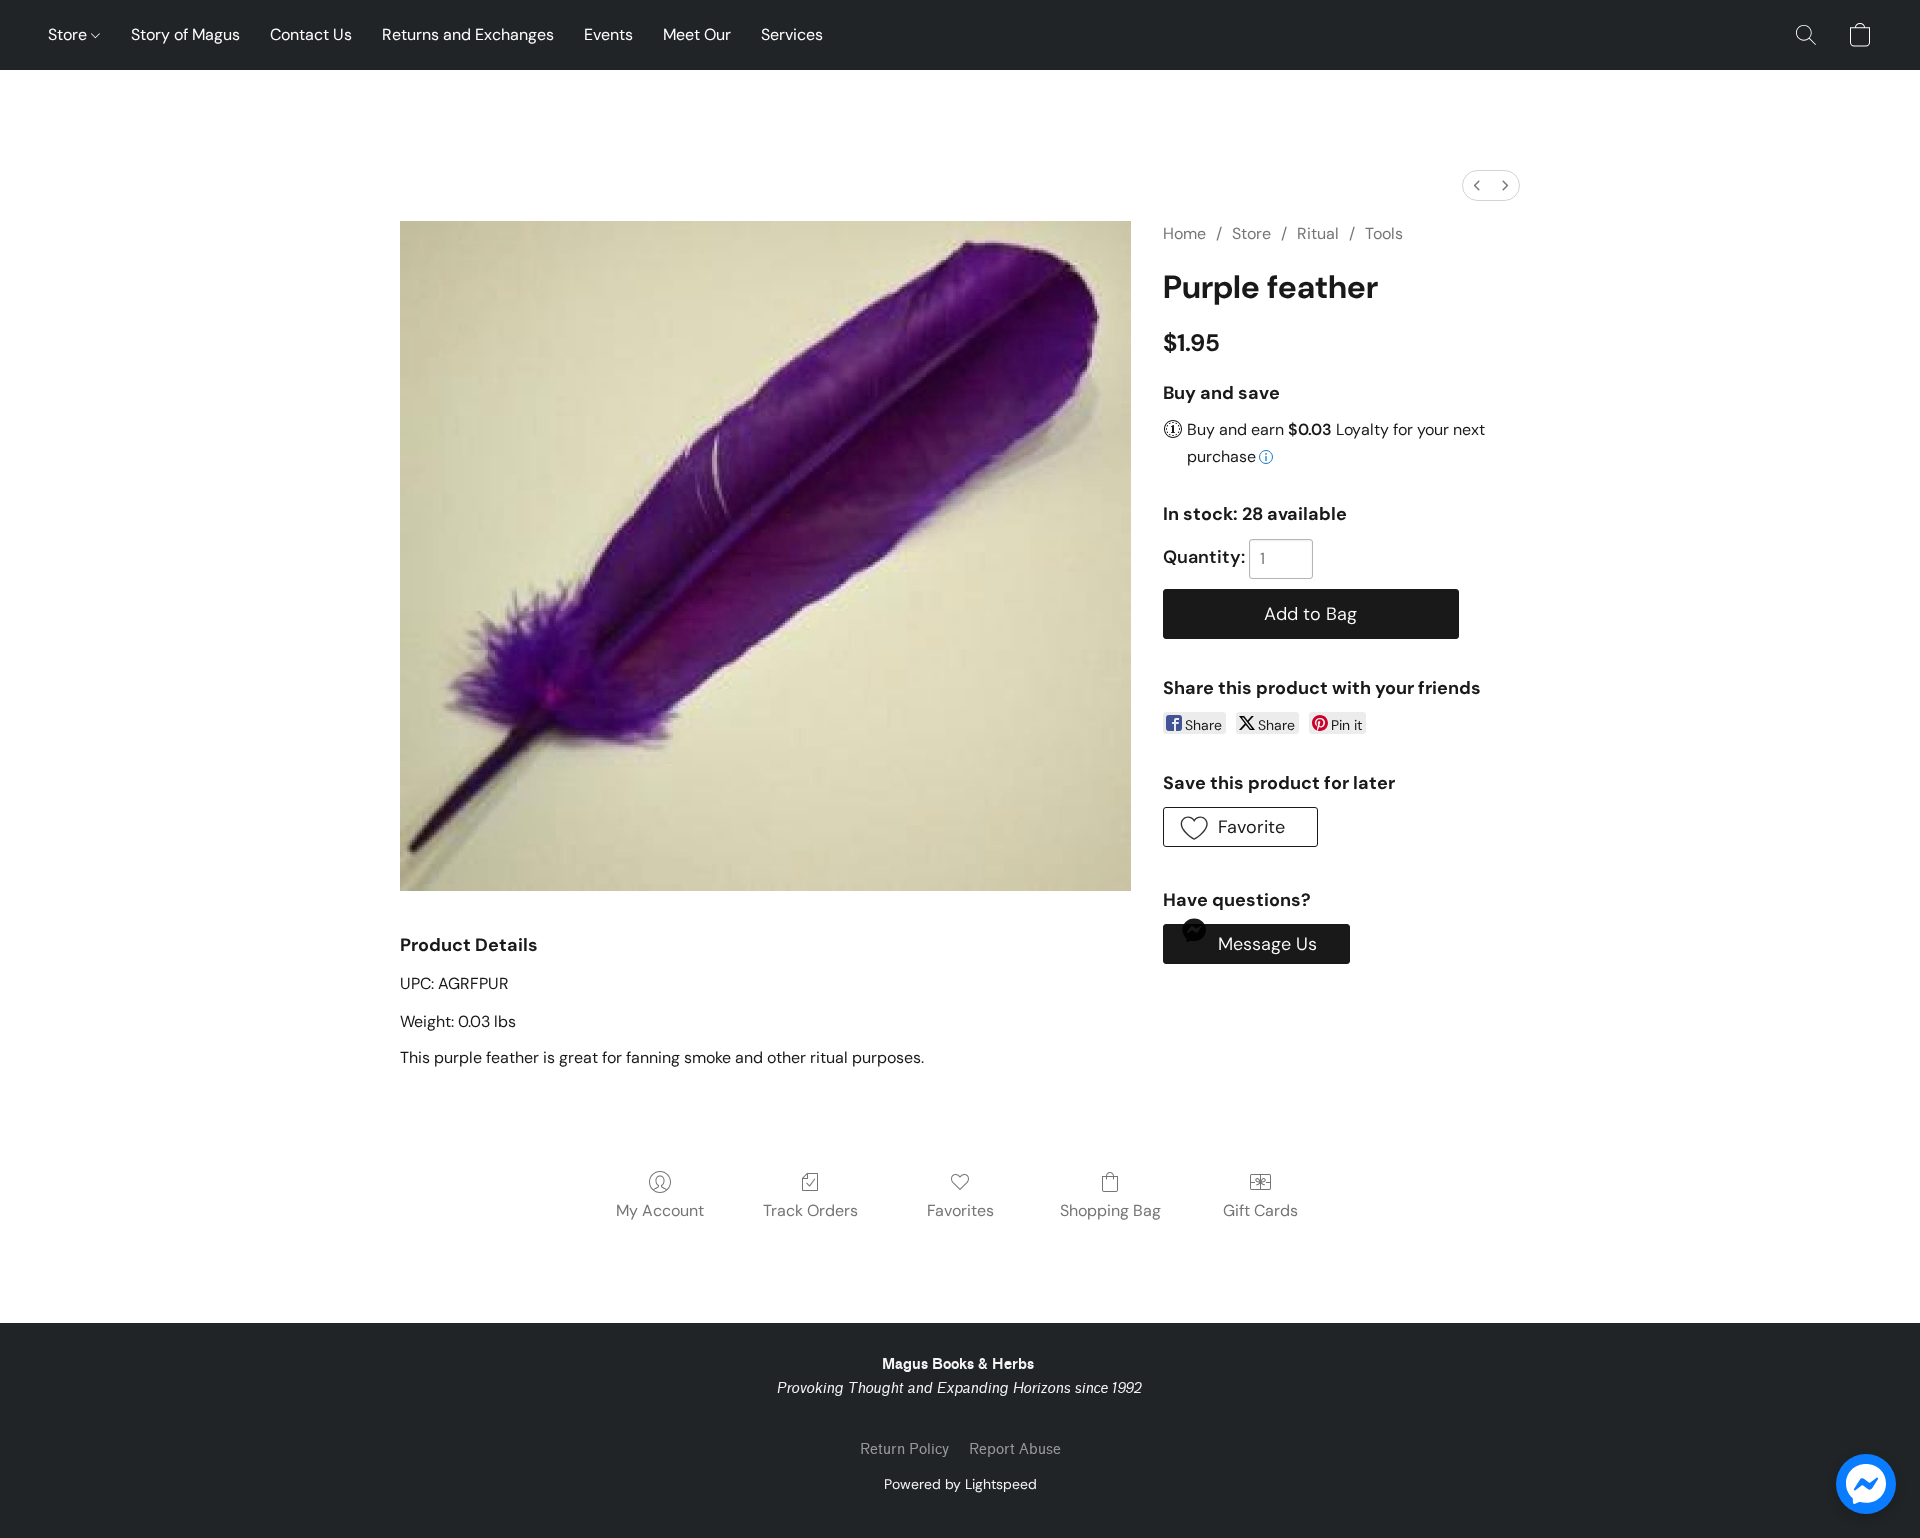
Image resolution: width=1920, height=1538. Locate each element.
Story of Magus (185, 34)
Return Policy (904, 1449)
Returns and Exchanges (468, 34)
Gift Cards (1260, 1210)
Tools (1384, 233)
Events (608, 34)
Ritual (1318, 233)
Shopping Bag (1110, 1210)
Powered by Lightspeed (960, 1484)
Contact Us (311, 34)
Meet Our (697, 34)
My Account (660, 1210)
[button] (1806, 35)
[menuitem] (1477, 185)
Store (69, 34)
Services (792, 34)
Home (1184, 233)
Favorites (960, 1210)
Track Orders (810, 1210)
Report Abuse (1015, 1449)
